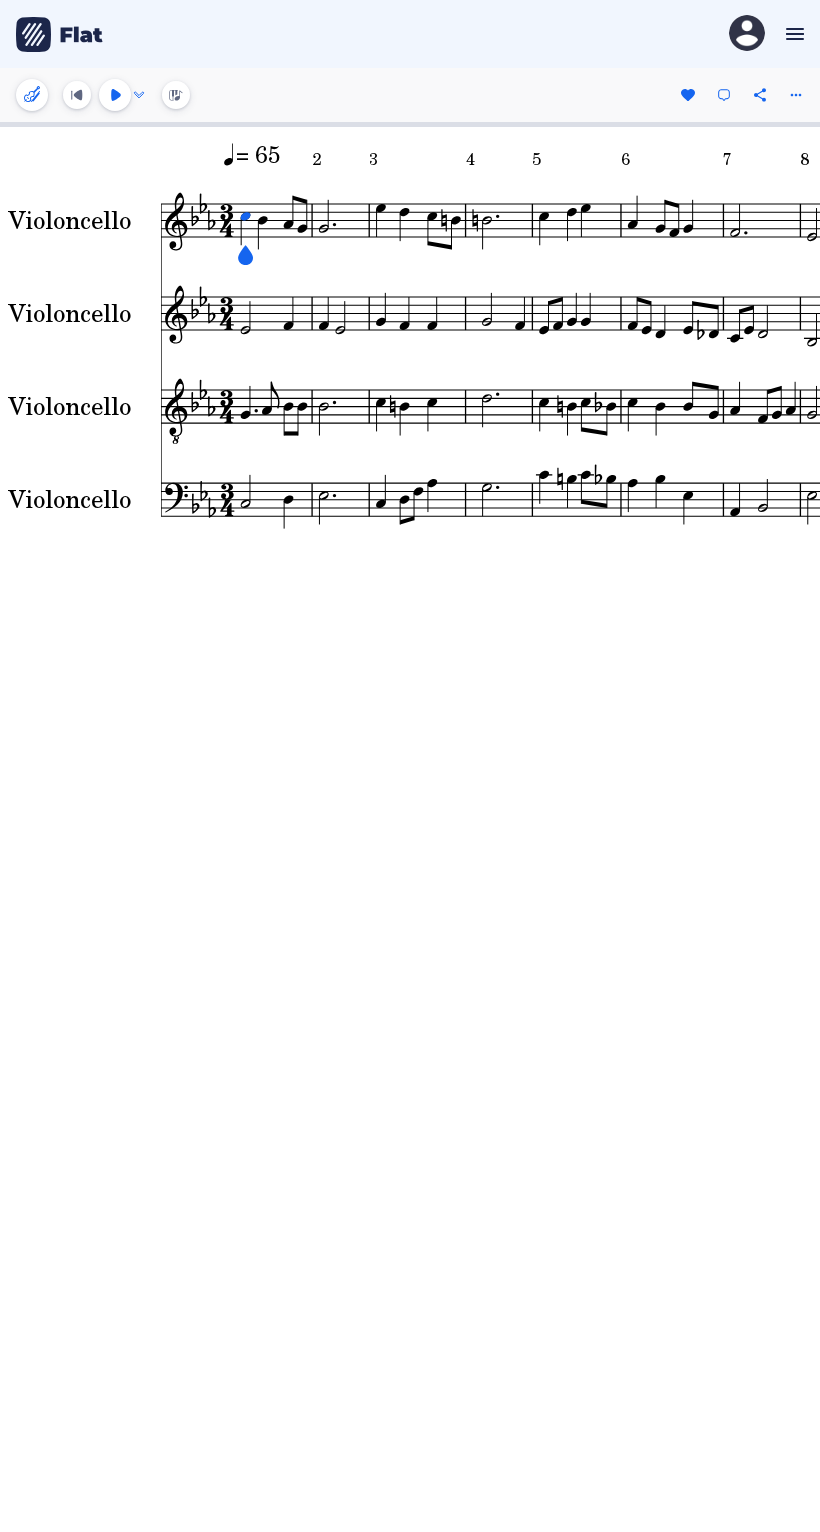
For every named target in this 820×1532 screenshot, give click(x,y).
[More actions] (796, 95)
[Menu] (792, 34)
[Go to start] (77, 95)
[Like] (688, 95)
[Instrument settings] (32, 95)
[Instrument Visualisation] (176, 95)
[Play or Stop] (115, 95)
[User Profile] (747, 34)
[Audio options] (139, 95)
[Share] (760, 95)
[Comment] (724, 95)
